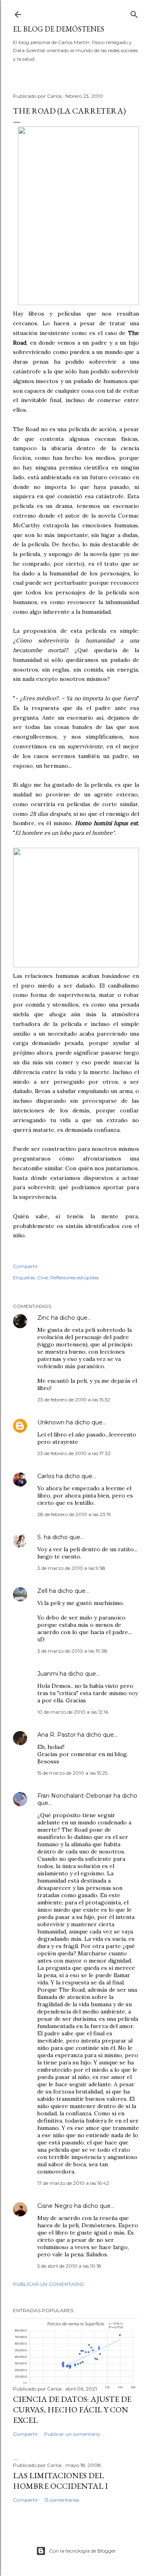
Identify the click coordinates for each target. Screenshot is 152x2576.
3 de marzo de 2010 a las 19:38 (72, 1651)
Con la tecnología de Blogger (82, 2551)
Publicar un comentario (48, 2284)
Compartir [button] (26, 1266)
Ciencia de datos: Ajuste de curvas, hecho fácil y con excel (72, 2410)
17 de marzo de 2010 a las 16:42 (73, 2183)
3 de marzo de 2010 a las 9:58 (71, 1568)
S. (40, 1537)
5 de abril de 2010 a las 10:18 (69, 2266)
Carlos (46, 1476)
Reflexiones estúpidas (75, 1277)
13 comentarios (62, 2500)
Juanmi (48, 1674)
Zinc (43, 1318)
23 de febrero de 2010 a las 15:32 (74, 1400)
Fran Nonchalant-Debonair (75, 1796)
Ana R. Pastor (57, 1735)
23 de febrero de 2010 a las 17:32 (74, 1453)
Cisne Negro (55, 2206)
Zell (42, 1591)
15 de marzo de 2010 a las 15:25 (72, 1773)
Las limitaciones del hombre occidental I (60, 2481)
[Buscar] (134, 13)
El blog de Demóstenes (59, 29)
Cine (43, 1277)
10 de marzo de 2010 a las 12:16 (73, 1712)
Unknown (51, 1422)
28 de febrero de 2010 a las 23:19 (74, 1514)
